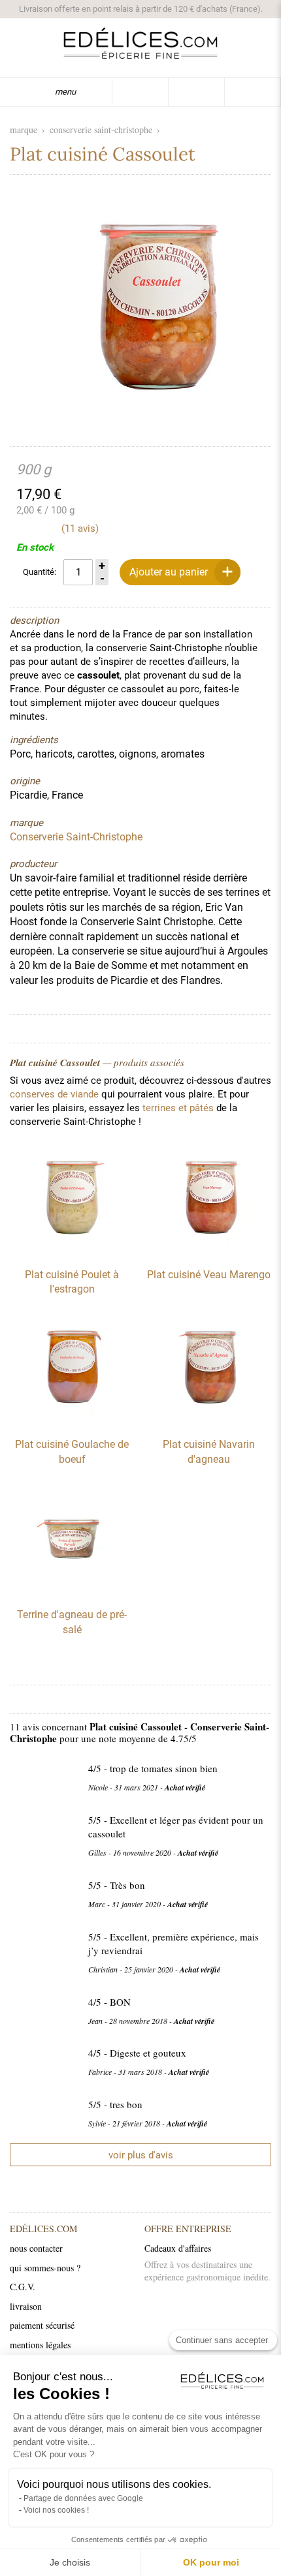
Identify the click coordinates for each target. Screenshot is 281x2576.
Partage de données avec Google (83, 2498)
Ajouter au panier (169, 572)
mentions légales (40, 2345)
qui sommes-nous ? (45, 2268)
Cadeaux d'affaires (178, 2248)
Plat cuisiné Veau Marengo (209, 1275)
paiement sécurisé (42, 2325)
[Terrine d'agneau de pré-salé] (72, 1591)
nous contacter (36, 2248)
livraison (26, 2306)
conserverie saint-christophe (101, 130)
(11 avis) (80, 529)
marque (24, 130)
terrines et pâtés (178, 1108)
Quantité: (40, 572)
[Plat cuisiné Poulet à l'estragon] (72, 1251)
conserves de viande (54, 1094)
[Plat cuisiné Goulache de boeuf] (72, 1420)
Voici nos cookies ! (56, 2510)
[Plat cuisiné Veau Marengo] (209, 1251)
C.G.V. (23, 2287)
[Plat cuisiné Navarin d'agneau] (209, 1420)
